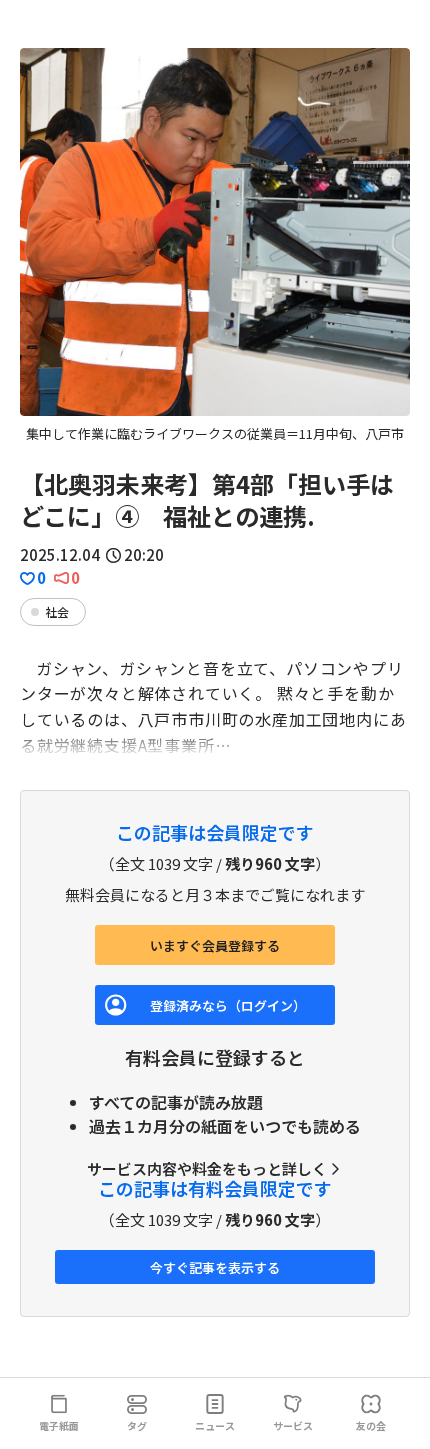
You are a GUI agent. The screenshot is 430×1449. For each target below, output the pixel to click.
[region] (215, 246)
